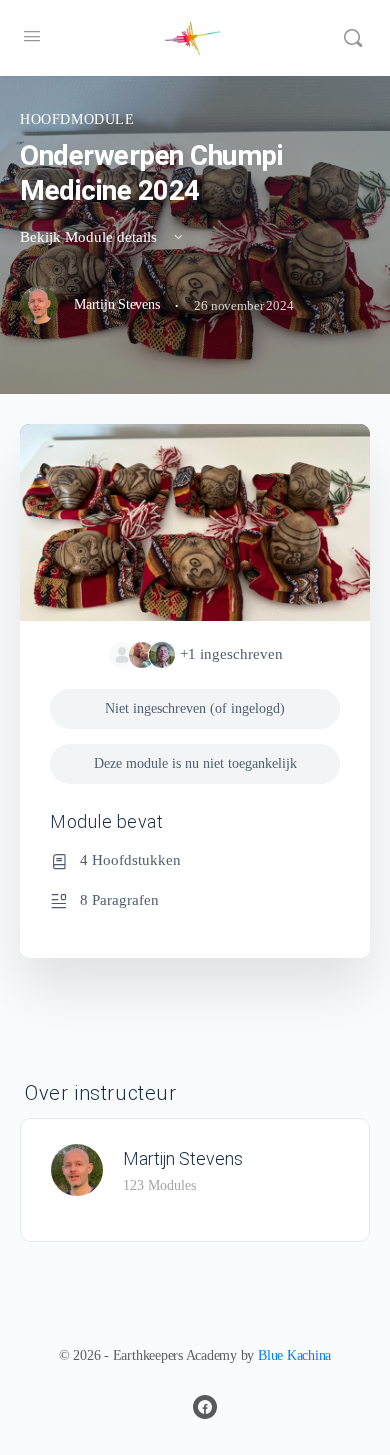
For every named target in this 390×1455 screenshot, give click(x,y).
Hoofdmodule (77, 119)
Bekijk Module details (90, 237)
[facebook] (205, 1407)
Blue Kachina (294, 1355)
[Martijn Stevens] (77, 1167)
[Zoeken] (353, 38)
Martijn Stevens (183, 1158)
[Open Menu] (32, 36)
